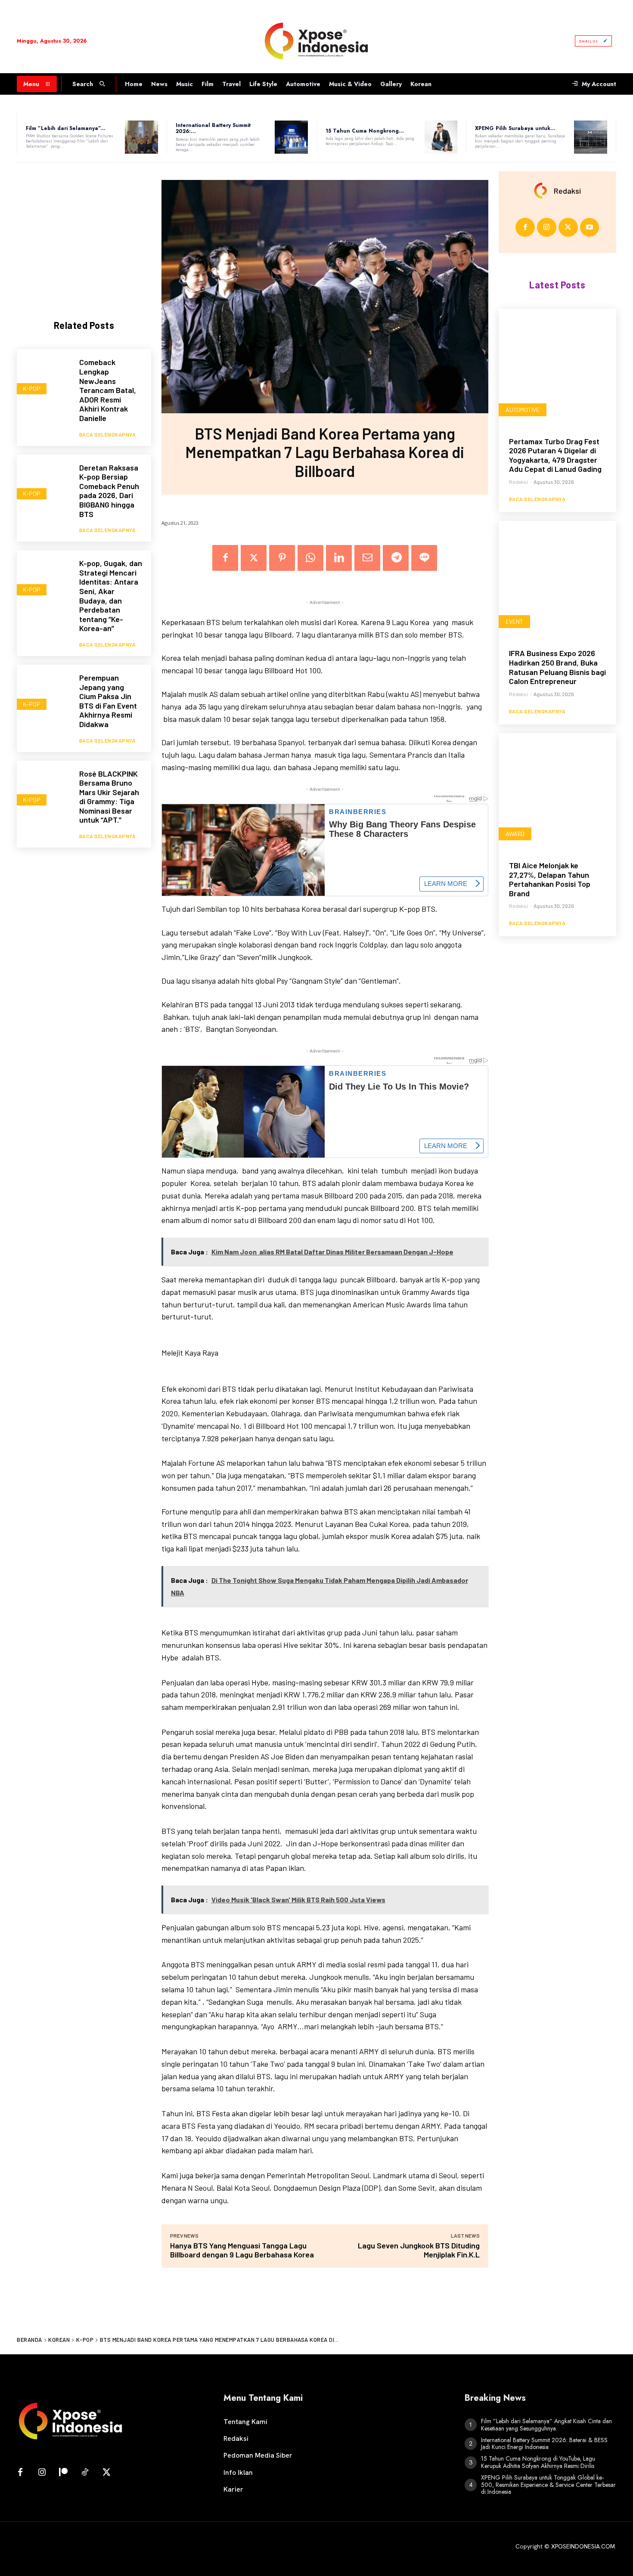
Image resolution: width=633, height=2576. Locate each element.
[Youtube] (590, 228)
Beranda (29, 2340)
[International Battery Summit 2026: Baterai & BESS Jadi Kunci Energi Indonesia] (291, 137)
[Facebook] (225, 558)
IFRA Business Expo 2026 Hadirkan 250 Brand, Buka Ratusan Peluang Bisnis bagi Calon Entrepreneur (557, 667)
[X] (254, 558)
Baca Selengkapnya (108, 434)
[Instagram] (547, 228)
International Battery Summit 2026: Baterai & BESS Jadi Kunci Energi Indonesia (544, 2444)
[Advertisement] (84, 234)
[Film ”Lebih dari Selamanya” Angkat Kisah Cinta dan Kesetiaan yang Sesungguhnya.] (141, 137)
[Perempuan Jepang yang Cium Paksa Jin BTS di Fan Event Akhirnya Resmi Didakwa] (44, 692)
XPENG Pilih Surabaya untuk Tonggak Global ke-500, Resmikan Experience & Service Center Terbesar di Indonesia (548, 2485)
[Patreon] (63, 2473)
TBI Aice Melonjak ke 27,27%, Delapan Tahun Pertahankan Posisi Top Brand (550, 879)
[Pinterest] (282, 558)
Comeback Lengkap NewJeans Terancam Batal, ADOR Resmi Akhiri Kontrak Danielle (108, 390)
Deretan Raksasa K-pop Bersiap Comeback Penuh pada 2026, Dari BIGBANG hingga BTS (109, 491)
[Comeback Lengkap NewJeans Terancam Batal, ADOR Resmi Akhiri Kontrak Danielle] (44, 376)
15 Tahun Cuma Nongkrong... (365, 131)
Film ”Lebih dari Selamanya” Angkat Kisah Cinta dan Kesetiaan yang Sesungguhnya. (546, 2425)
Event (514, 621)
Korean (59, 2340)
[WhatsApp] (310, 558)
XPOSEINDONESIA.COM (583, 2546)
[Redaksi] (543, 191)
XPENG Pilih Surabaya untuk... (515, 128)
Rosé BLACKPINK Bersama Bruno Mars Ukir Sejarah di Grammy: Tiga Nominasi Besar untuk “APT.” (109, 797)
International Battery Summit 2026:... (213, 128)
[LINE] (424, 558)
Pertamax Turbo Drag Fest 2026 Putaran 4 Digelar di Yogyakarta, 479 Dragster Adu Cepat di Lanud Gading (555, 455)
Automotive (523, 410)
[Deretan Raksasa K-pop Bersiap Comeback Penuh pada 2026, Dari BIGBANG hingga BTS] (44, 481)
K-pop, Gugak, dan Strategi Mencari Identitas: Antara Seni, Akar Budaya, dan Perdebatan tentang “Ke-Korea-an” (111, 596)
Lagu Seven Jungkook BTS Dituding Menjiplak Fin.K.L (419, 2250)
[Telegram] (396, 558)
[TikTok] (85, 2473)
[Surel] (367, 558)
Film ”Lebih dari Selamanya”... (66, 128)
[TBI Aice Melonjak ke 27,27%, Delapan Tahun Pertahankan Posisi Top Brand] (557, 792)
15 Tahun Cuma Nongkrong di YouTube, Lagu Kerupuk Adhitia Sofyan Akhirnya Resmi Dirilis (538, 2462)
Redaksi (567, 191)
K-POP (32, 389)
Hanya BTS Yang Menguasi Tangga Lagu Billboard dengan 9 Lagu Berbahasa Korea (242, 2250)
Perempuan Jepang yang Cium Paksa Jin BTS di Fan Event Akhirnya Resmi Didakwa (108, 701)
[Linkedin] (339, 558)
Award (515, 834)
